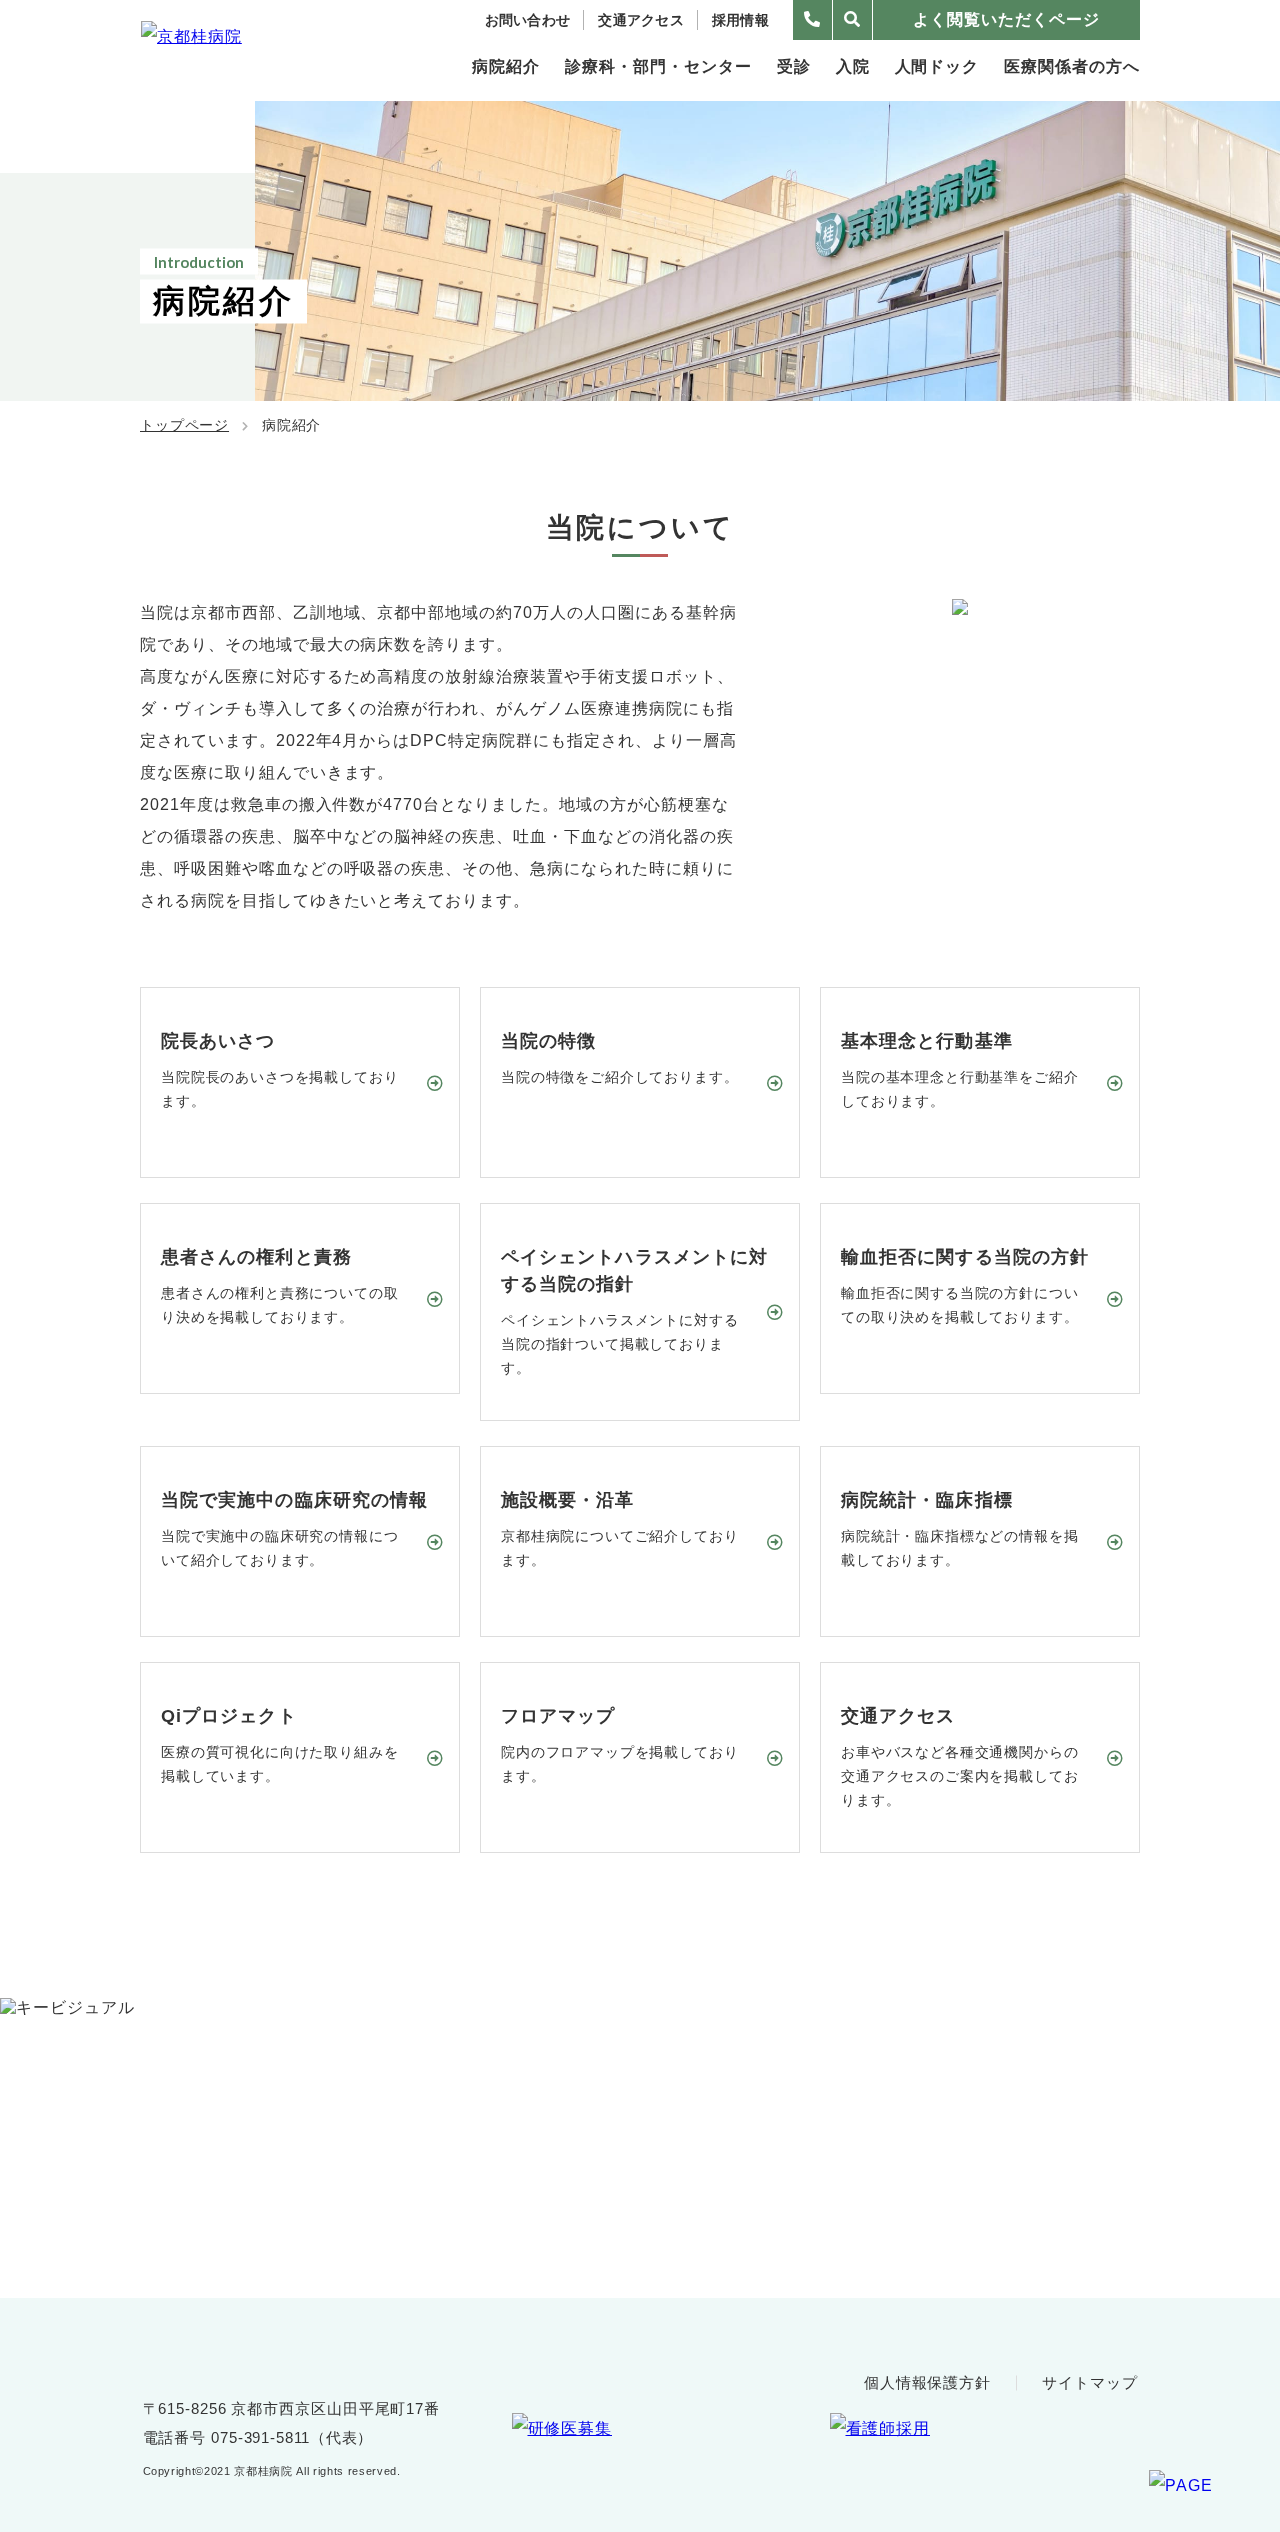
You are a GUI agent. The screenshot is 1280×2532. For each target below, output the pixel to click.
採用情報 (740, 20)
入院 (853, 66)
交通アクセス (641, 20)
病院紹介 (506, 66)
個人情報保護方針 (927, 2382)
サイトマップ (1089, 2382)
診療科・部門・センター (658, 66)
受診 (794, 66)
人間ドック (937, 66)
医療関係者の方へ (1072, 66)
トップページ (184, 425)
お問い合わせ (528, 20)
